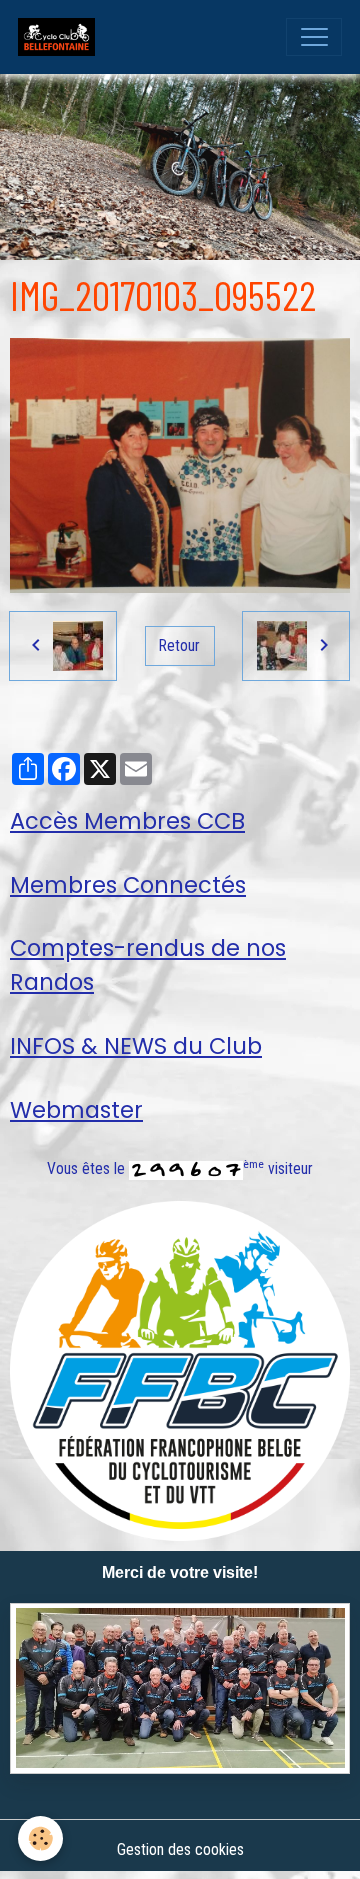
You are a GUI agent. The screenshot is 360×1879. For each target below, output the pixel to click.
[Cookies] (40, 1838)
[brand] (61, 37)
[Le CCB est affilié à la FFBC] (180, 1369)
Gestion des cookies (180, 1849)
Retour (179, 645)
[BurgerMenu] (314, 37)
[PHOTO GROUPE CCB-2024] (180, 1688)
